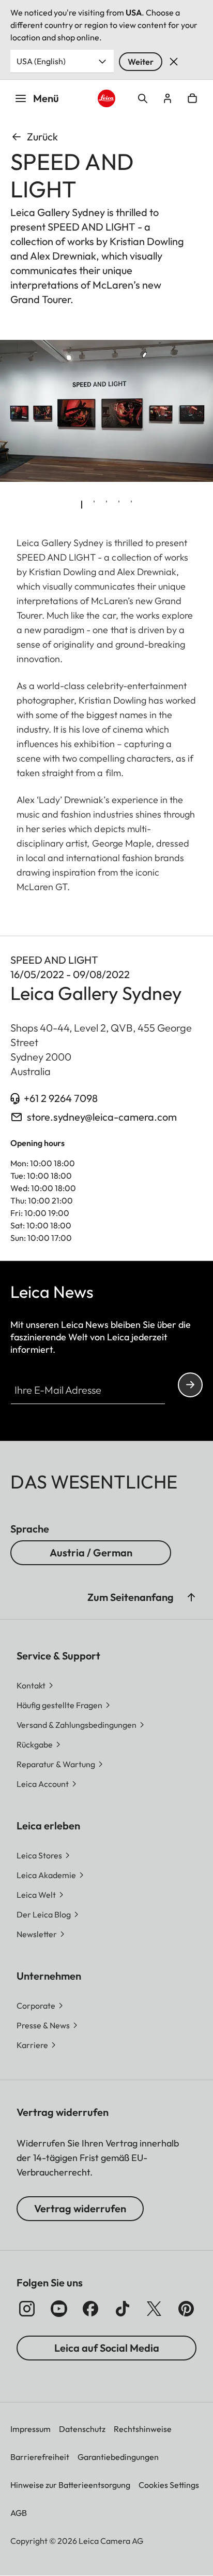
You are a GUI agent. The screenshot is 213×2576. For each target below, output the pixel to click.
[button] (191, 1597)
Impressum (31, 2429)
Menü (46, 98)
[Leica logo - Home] (107, 99)
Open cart (192, 98)
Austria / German (91, 1552)
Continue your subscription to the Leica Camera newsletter (190, 1385)
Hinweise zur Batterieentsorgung (70, 2485)
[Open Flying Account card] (168, 98)
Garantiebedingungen (118, 2457)
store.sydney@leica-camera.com (102, 1117)
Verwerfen (174, 62)
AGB (19, 2513)
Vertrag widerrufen (80, 2208)
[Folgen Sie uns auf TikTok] (123, 2309)
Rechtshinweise (143, 2429)
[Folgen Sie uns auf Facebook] (90, 2309)
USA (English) (41, 61)
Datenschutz (82, 2429)
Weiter (141, 62)
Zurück (42, 137)
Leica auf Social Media (107, 2348)
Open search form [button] (143, 98)
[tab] (82, 505)
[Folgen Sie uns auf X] (154, 2309)
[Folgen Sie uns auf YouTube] (59, 2309)
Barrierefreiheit (40, 2457)
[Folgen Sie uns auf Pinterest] (186, 2309)
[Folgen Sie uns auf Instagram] (27, 2309)
